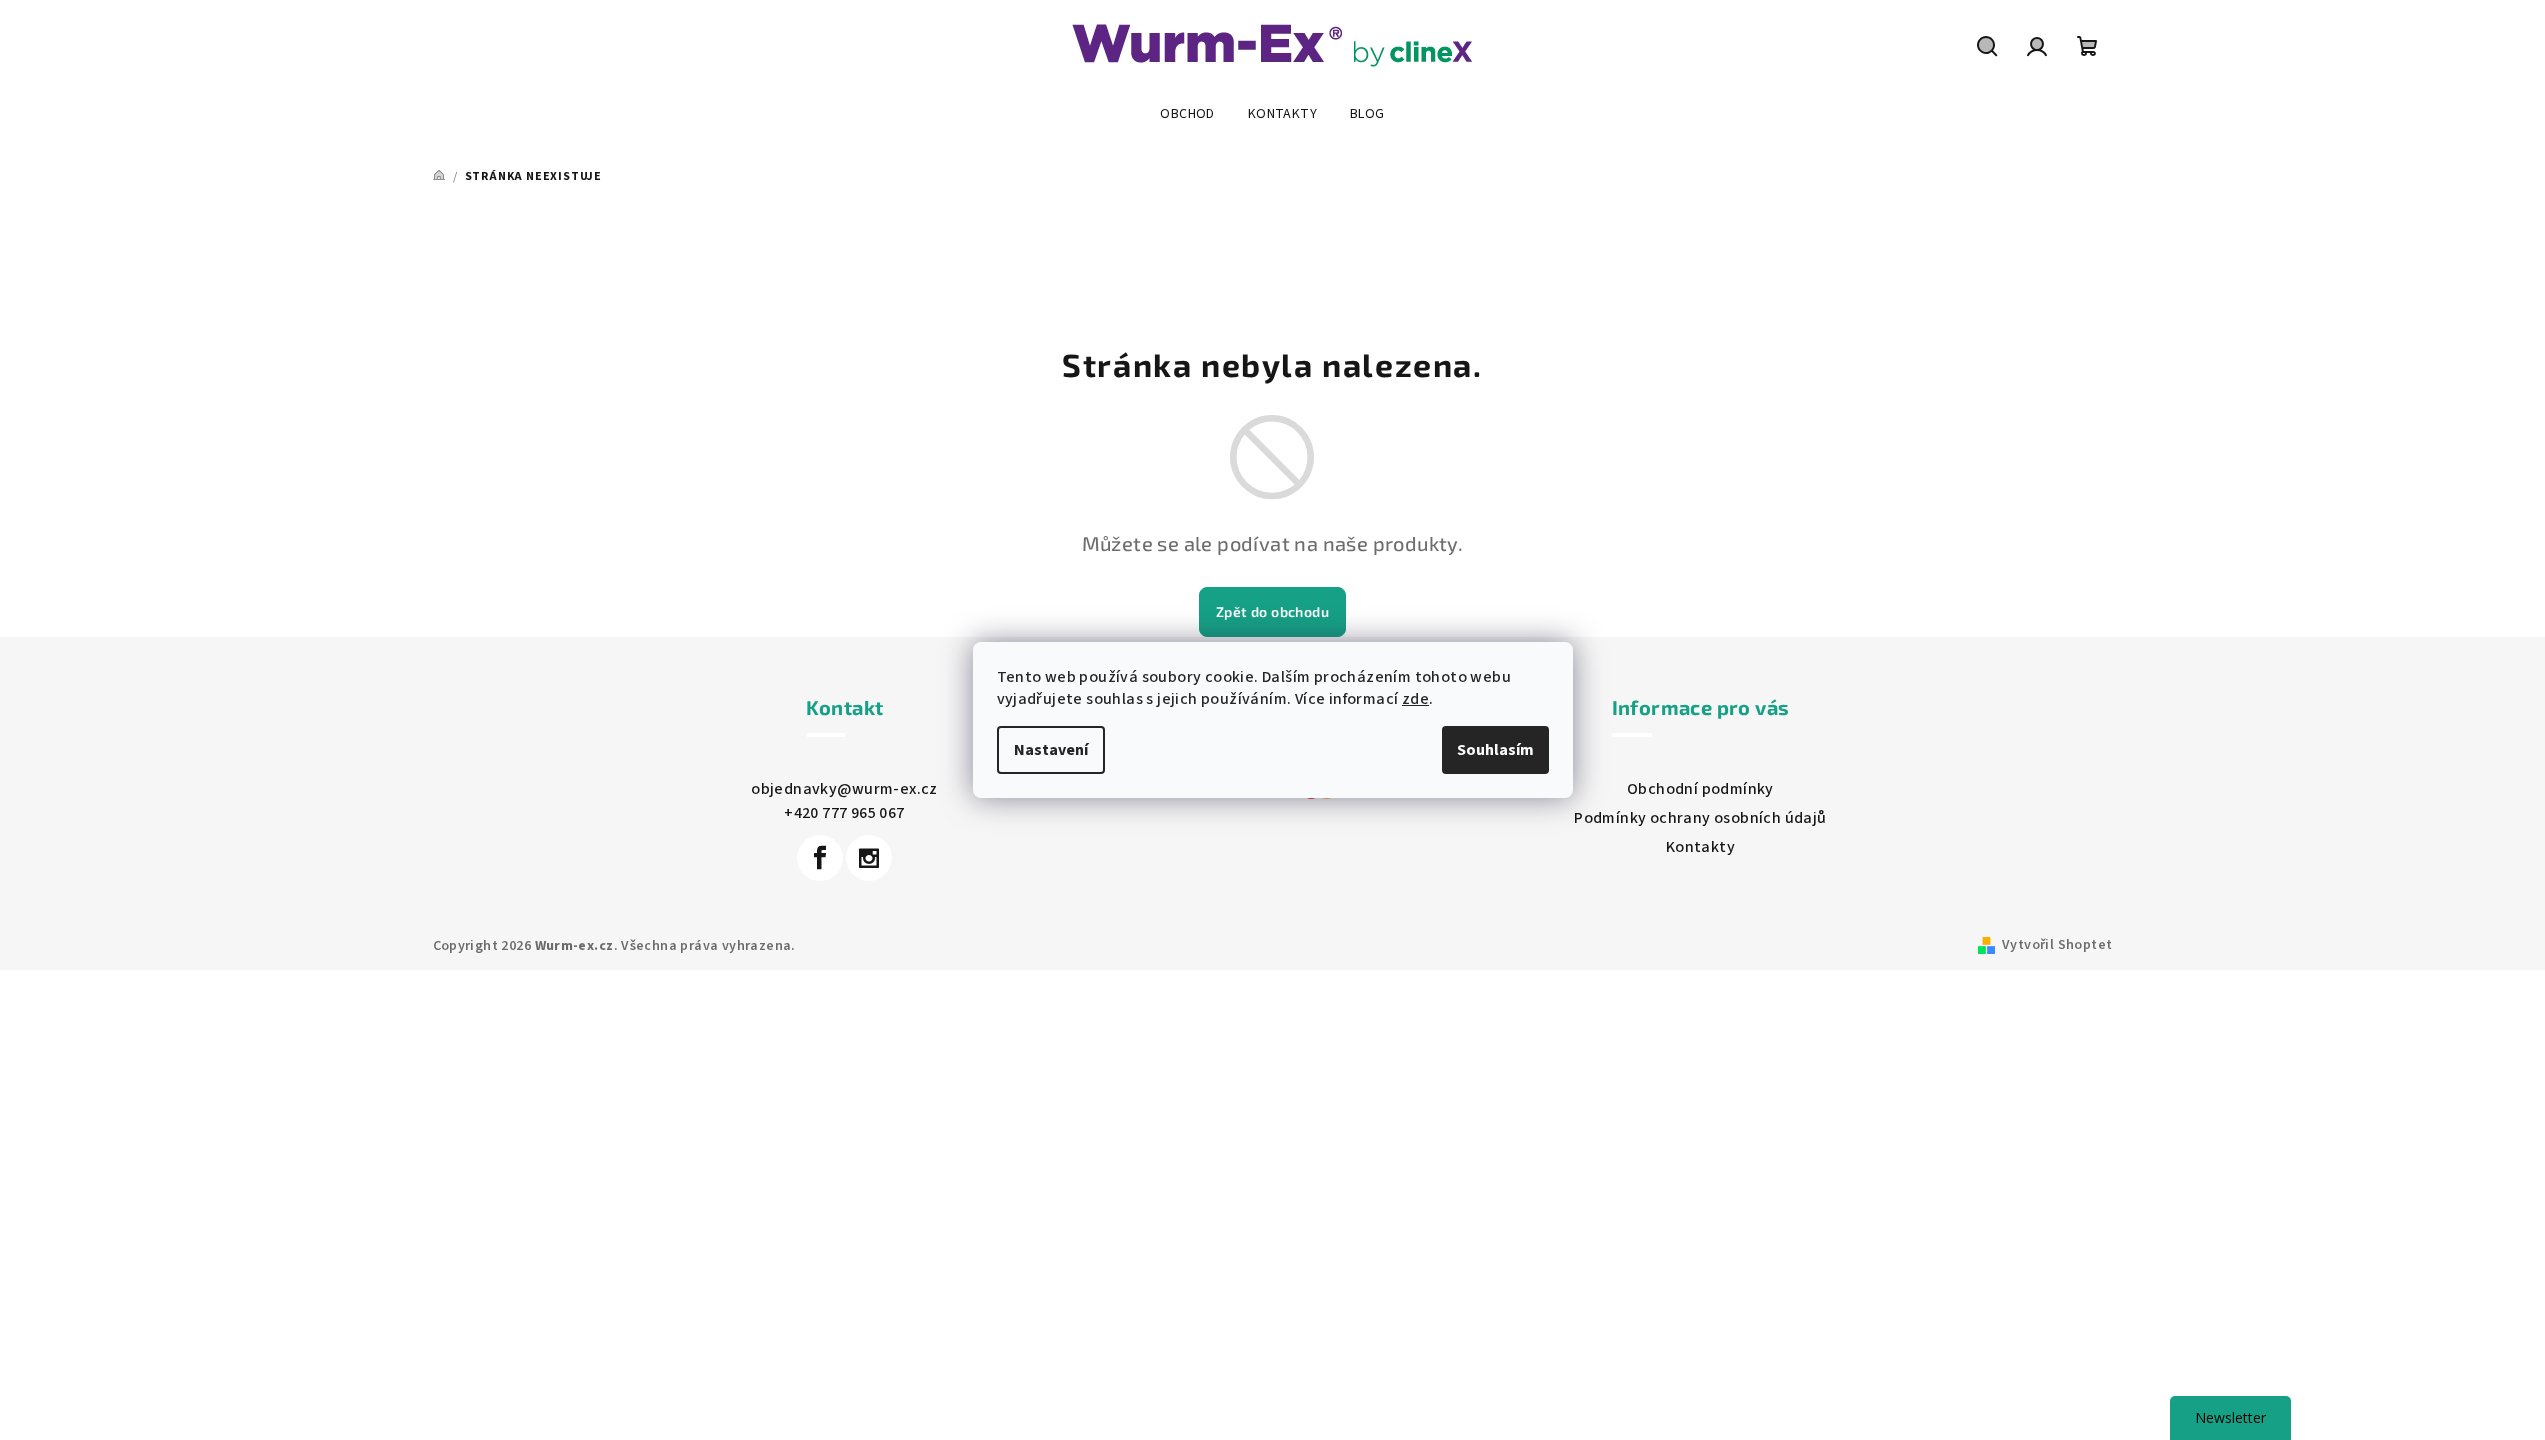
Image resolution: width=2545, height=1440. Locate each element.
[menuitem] (1187, 114)
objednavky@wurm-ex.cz (844, 789)
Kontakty (1700, 847)
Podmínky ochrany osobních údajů (1700, 818)
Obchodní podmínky (1700, 789)
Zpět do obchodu (1272, 611)
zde (1415, 699)
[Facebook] (820, 858)
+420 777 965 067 (844, 813)
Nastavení (1051, 750)
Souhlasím (1495, 750)
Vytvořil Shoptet (2057, 945)
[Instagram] (869, 858)
